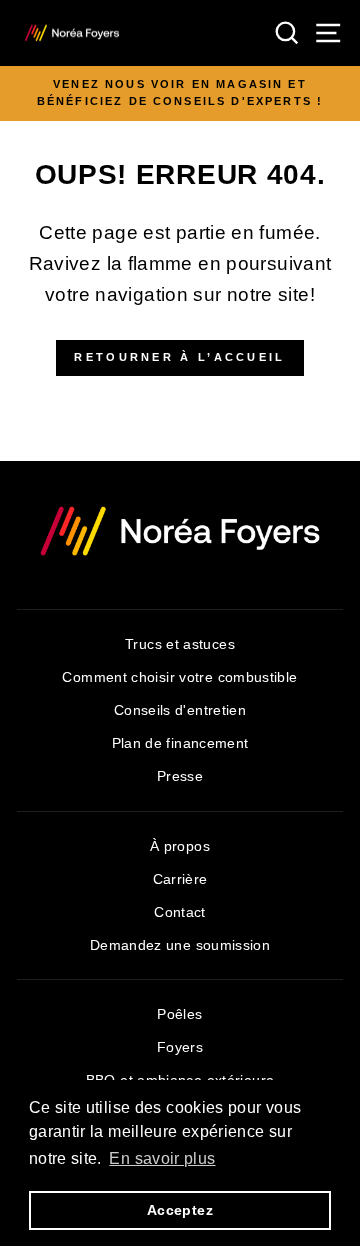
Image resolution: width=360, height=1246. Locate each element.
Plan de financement (180, 743)
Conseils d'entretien (180, 710)
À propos (180, 846)
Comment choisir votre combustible (179, 677)
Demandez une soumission (180, 945)
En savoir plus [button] (162, 1158)
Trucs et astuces (180, 644)
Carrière (180, 879)
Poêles (179, 1014)
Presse (180, 776)
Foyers (180, 1047)
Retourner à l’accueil (179, 357)
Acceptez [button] (180, 1210)
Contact (180, 912)
